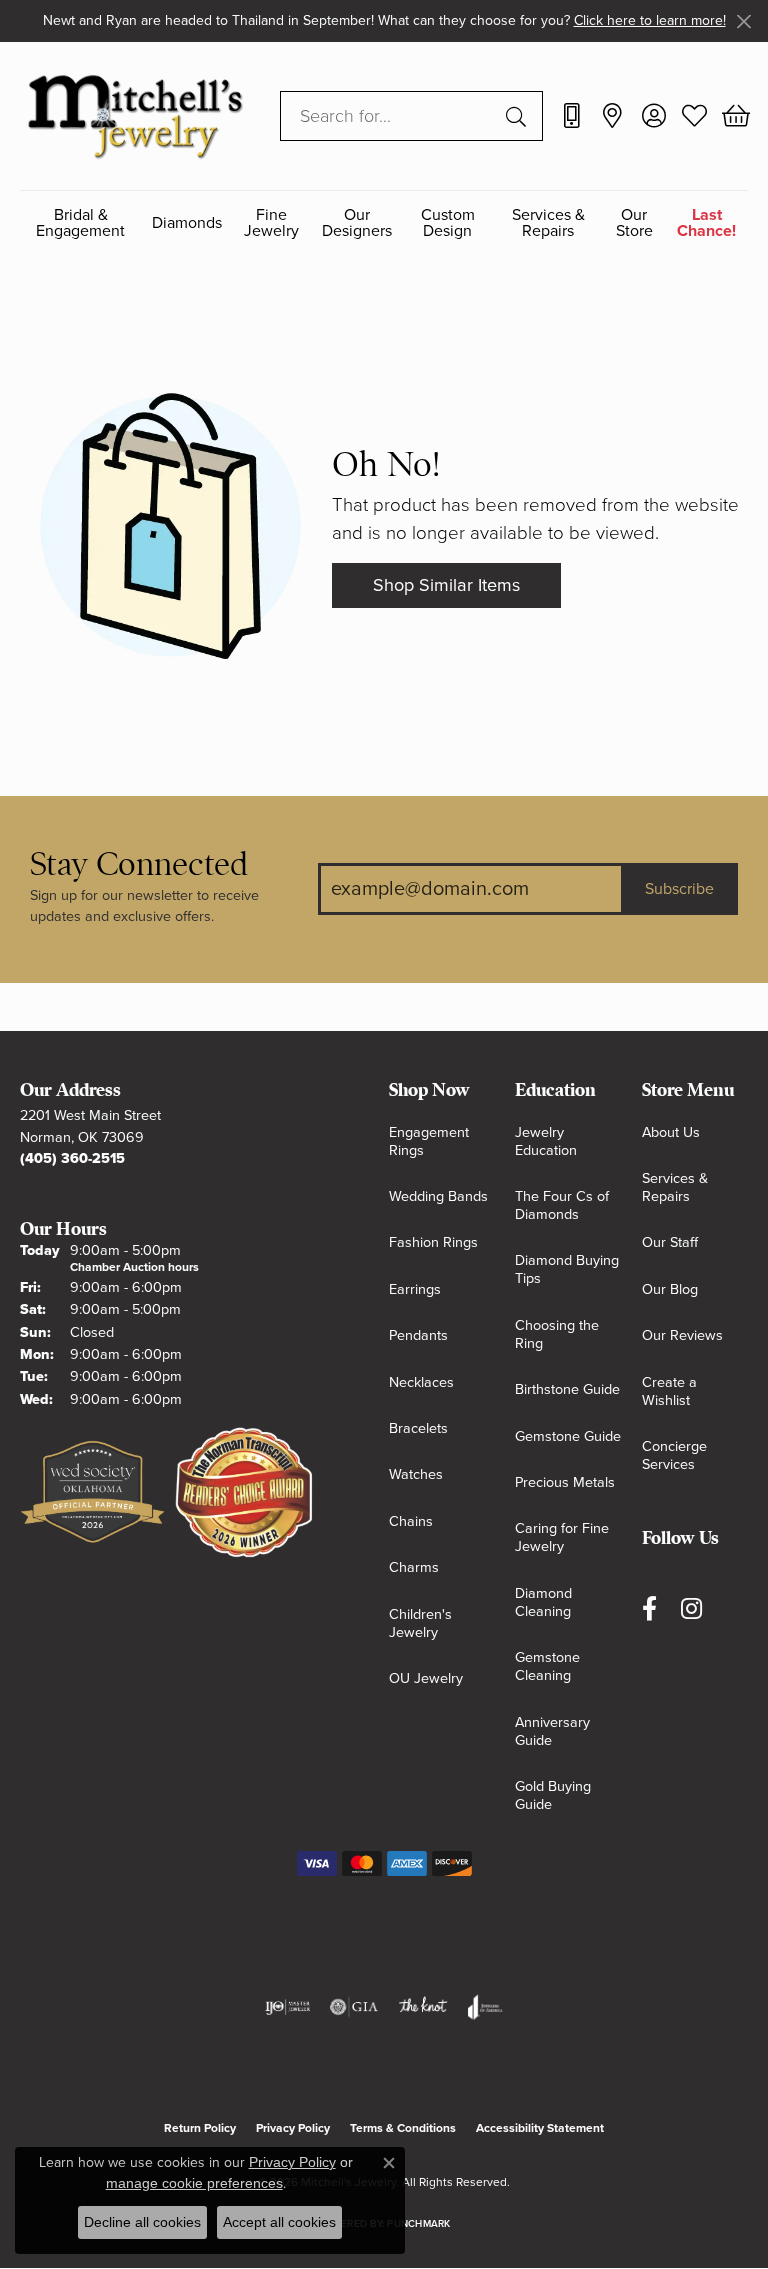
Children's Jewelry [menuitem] (420, 1623)
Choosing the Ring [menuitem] (557, 1334)
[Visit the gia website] (354, 2007)
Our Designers (357, 223)
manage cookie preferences (194, 2183)
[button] (653, 116)
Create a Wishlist (669, 1391)
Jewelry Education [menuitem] (546, 1141)
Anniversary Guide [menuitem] (552, 1731)
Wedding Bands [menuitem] (438, 1196)
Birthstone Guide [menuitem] (567, 1389)
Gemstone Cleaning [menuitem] (547, 1666)
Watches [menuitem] (416, 1474)
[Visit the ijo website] (287, 2007)
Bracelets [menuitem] (418, 1428)
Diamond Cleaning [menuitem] (543, 1602)
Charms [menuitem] (414, 1567)
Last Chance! (706, 223)
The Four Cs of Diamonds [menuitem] (562, 1205)
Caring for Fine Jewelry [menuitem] (562, 1537)
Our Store (634, 223)
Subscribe (679, 889)
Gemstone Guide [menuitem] (568, 1436)
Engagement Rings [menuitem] (429, 1141)
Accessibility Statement (540, 2128)
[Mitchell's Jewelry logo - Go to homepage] (135, 115)
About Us (671, 1132)
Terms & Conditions (403, 2128)
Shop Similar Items (446, 585)
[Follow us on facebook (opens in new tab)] (649, 1608)
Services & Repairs (548, 223)
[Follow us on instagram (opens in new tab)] (691, 1608)
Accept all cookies (279, 2222)
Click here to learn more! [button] (650, 20)
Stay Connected (139, 864)
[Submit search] (519, 116)
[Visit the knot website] (422, 2007)
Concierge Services (674, 1455)
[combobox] (388, 116)
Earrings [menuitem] (415, 1289)
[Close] (743, 21)
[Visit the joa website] (485, 2007)
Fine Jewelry (271, 223)
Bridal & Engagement (80, 223)
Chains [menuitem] (411, 1521)
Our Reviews (682, 1335)
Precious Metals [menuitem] (565, 1482)
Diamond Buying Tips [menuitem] (567, 1269)
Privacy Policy (293, 2128)
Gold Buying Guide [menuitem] (553, 1795)
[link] (571, 116)
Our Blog (670, 1289)
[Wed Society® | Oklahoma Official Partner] (92, 1493)
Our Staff (670, 1242)
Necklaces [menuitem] (421, 1382)
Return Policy (200, 2128)
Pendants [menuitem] (418, 1335)
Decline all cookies (142, 2222)
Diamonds (187, 223)
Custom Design (448, 223)
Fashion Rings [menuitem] (433, 1242)
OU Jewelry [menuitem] (426, 1678)
